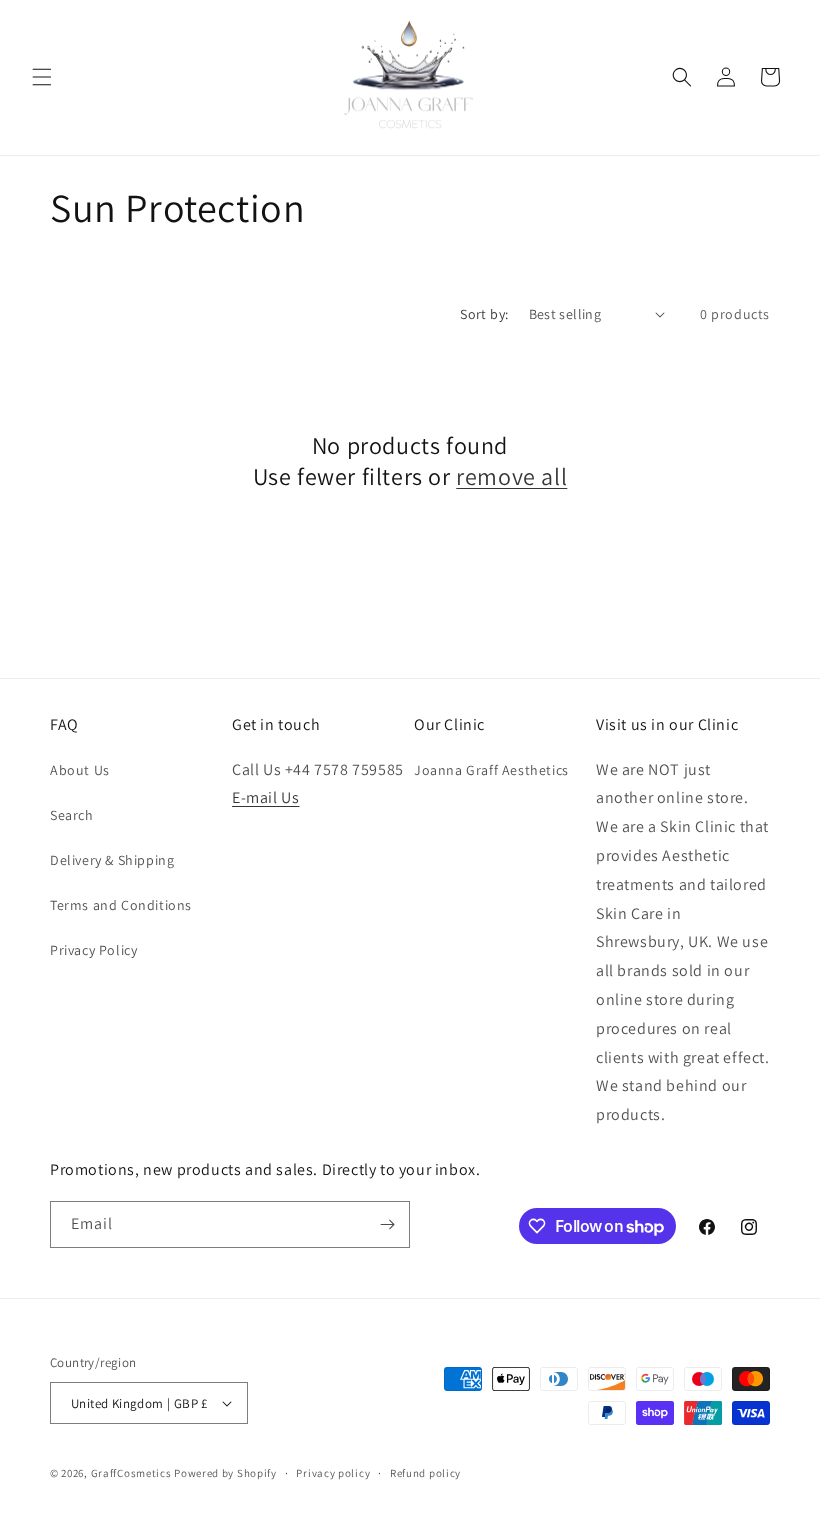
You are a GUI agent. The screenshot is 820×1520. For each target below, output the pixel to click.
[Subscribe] (387, 1224)
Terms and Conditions (121, 905)
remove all (511, 476)
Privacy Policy (93, 950)
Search (72, 815)
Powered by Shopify (225, 1473)
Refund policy (425, 1473)
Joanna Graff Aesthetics (491, 770)
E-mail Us (265, 797)
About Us (80, 770)
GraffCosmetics (131, 1473)
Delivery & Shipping (112, 860)
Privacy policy (333, 1473)
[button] (42, 77)
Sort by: (484, 314)
